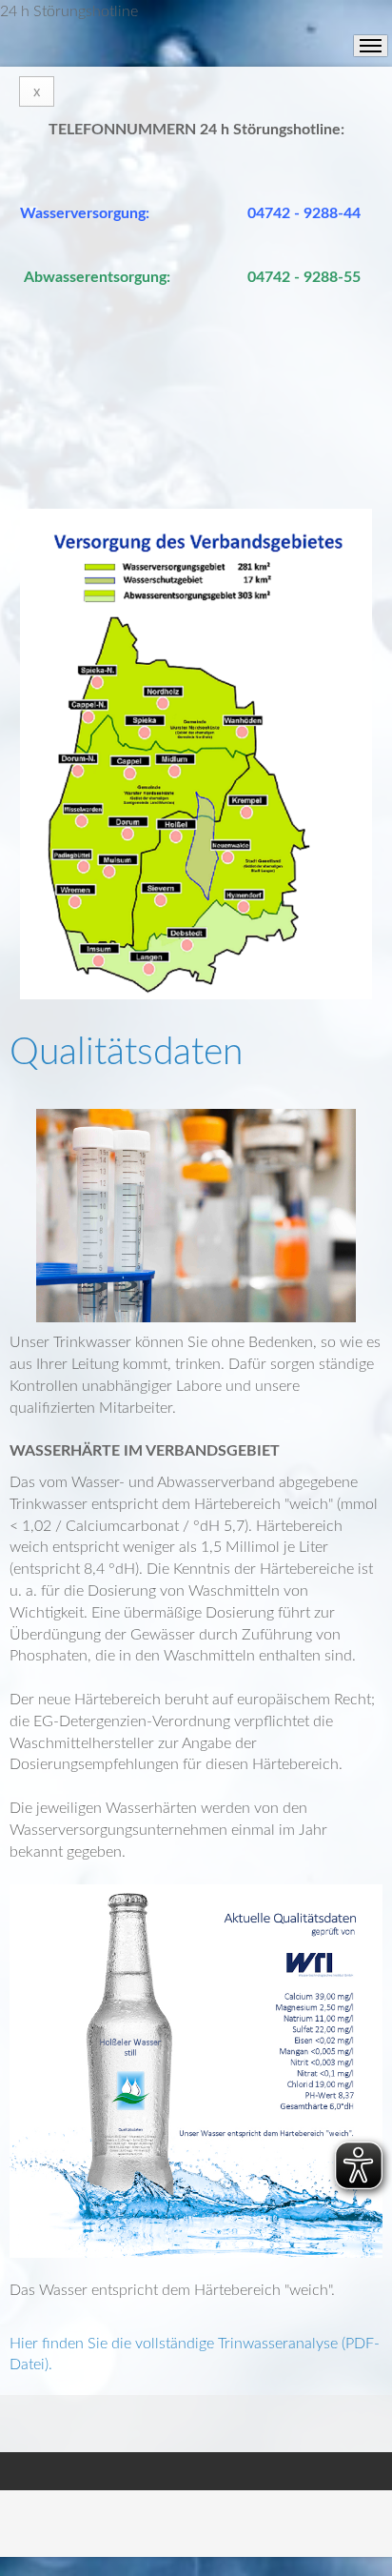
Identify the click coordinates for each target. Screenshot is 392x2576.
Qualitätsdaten (126, 1053)
